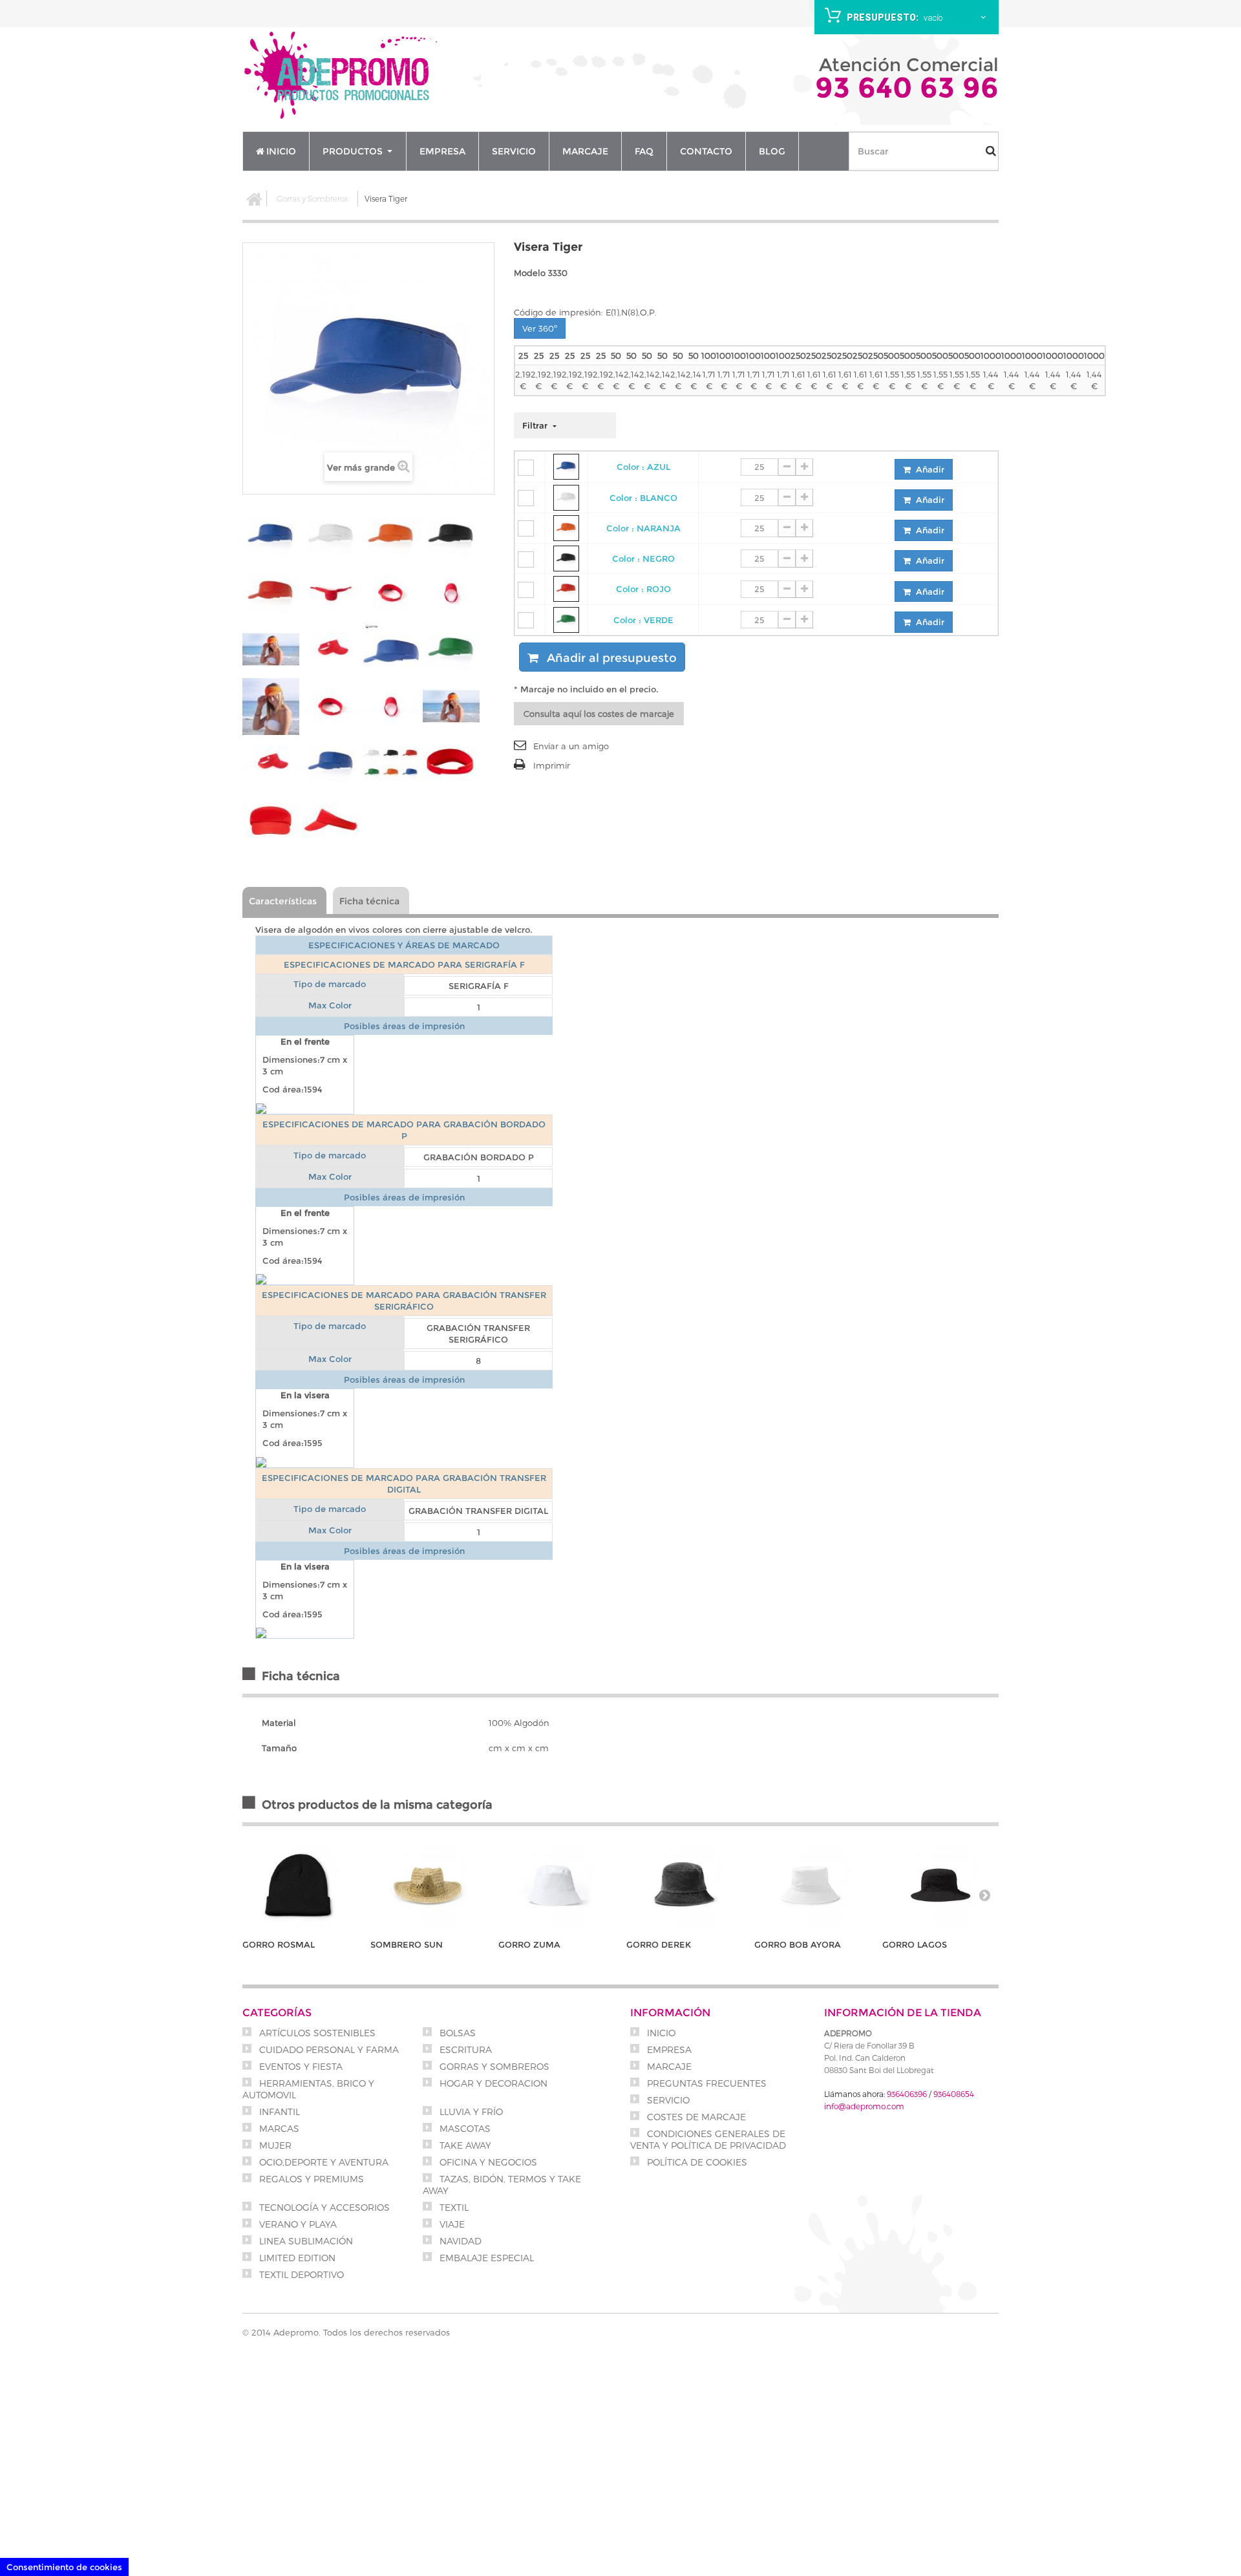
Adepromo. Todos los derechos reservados (362, 2332)
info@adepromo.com (864, 2106)
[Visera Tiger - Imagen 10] (331, 650)
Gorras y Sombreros (312, 198)
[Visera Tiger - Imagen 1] (271, 536)
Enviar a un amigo (571, 746)
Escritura (464, 2049)
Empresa (668, 2049)
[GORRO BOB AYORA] (812, 1885)
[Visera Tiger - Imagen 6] (331, 593)
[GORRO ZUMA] (556, 1885)
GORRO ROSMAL (279, 1944)
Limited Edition (296, 2258)
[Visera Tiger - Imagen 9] (271, 650)
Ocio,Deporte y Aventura (323, 2162)
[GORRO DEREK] (684, 1885)
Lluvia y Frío (470, 2112)
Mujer (274, 2145)
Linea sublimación (305, 2241)
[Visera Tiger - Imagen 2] (331, 536)
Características (283, 901)
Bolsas (456, 2033)
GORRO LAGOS (915, 1944)
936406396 (907, 2094)
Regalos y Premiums (310, 2179)
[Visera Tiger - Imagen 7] (391, 593)
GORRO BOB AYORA (798, 1944)
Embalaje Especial (485, 2258)
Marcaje (668, 2066)
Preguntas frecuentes (705, 2083)
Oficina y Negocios (487, 2162)
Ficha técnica (369, 901)
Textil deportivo (300, 2274)
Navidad (459, 2241)
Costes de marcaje (695, 2117)
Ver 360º (540, 328)
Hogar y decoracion (492, 2083)
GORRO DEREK (659, 1944)
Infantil (278, 2112)
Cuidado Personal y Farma (328, 2049)
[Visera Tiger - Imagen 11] (391, 650)
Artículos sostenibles (316, 2033)
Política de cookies (696, 2162)
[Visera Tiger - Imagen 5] (271, 593)
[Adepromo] (343, 77)
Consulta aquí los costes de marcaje (599, 714)
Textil (453, 2207)
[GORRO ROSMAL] (300, 1885)
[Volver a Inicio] (255, 198)
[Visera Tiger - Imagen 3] (391, 536)
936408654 (954, 2094)
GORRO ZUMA (529, 1944)
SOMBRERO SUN (407, 1944)
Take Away (464, 2145)
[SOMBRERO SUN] (428, 1885)
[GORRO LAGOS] (940, 1885)
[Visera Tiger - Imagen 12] (451, 650)
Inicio (660, 2033)
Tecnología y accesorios (323, 2207)
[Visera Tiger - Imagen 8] (451, 593)
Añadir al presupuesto (610, 658)
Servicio (667, 2100)
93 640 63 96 (907, 87)
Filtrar (536, 425)
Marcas (278, 2128)
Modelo (530, 273)
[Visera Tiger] (271, 707)
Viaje (451, 2224)
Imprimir (552, 765)
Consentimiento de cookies (64, 2567)
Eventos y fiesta (300, 2066)
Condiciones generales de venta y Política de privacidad (708, 2139)
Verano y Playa (297, 2224)
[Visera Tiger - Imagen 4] (451, 536)
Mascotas (464, 2128)
